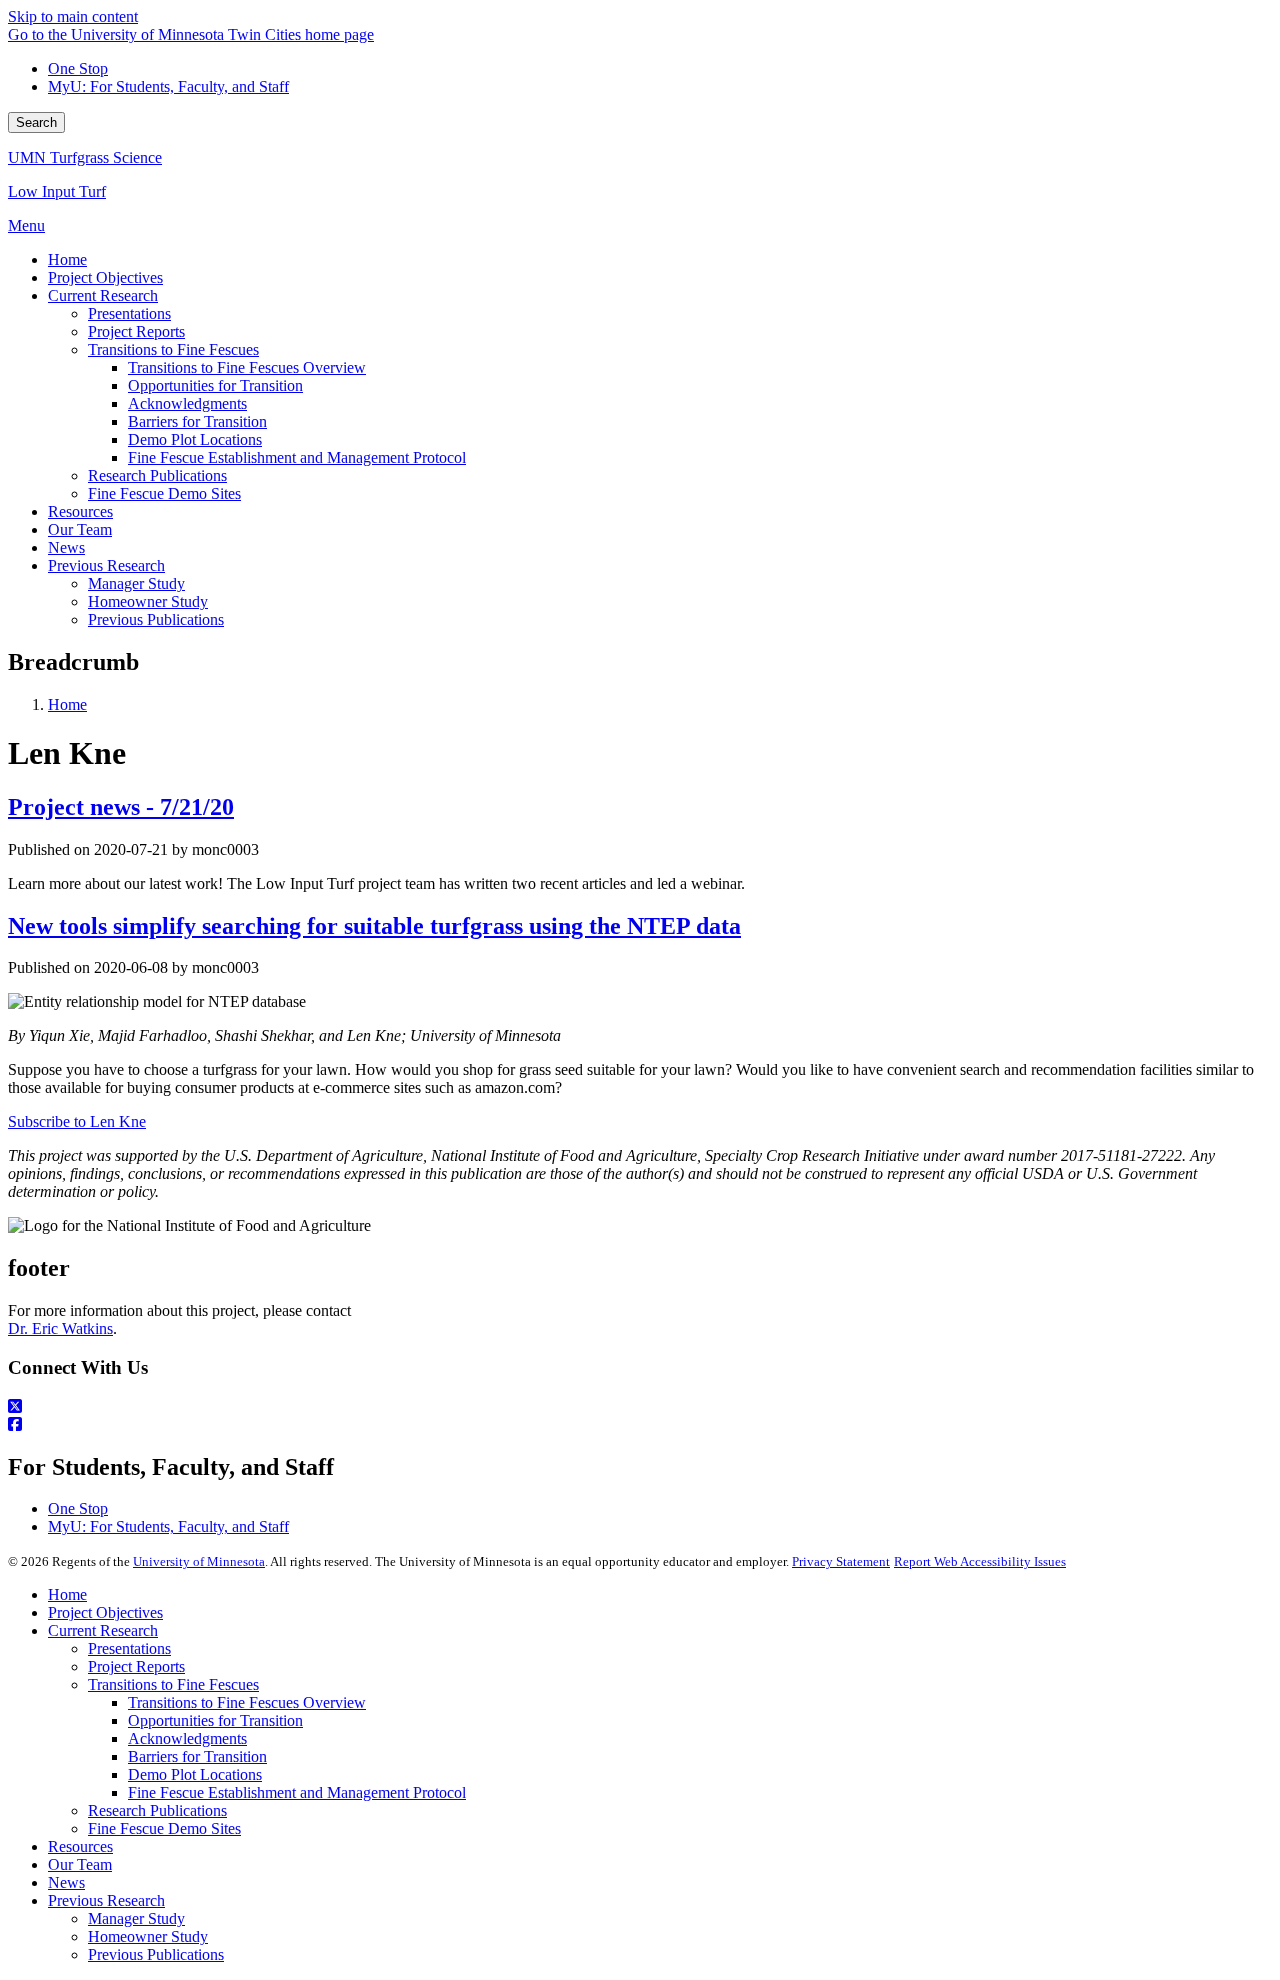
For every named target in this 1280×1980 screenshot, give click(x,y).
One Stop (78, 68)
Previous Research (106, 1900)
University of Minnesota (199, 1561)
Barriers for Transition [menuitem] (197, 421)
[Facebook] (640, 1425)
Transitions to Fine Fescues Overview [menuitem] (247, 367)
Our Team (80, 1864)
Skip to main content (73, 16)
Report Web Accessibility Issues (980, 1561)
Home (67, 704)
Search (36, 122)
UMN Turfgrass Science (85, 157)
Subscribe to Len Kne (77, 1121)
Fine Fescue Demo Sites (164, 1828)
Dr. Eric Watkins (60, 1328)
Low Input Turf (57, 191)
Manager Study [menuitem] (136, 583)
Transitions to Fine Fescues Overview (247, 1702)
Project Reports (136, 1666)
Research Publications (157, 1810)
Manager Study (136, 1918)
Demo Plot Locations (195, 1774)
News (66, 1882)
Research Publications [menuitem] (157, 475)
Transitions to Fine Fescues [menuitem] (173, 349)
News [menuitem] (66, 547)
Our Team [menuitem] (80, 529)
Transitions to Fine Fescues (173, 1684)
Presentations (129, 1648)
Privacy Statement (841, 1561)
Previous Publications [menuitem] (156, 619)
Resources (80, 1846)
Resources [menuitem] (80, 511)
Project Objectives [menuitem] (105, 277)
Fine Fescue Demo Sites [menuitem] (164, 493)
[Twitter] (640, 1407)
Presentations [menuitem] (129, 313)
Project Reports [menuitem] (136, 331)
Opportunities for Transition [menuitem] (215, 385)
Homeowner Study (148, 1936)
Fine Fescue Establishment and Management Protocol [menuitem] (297, 457)
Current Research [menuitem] (103, 295)
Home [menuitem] (67, 259)
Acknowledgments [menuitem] (187, 403)
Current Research (103, 1630)
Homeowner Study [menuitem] (148, 601)
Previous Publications (156, 1954)
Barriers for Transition (197, 1756)
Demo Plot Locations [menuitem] (195, 439)
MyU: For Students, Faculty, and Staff (168, 86)
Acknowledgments (187, 1738)
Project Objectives (105, 1612)
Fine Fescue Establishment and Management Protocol (297, 1792)
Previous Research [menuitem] (106, 565)
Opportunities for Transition (215, 1720)
